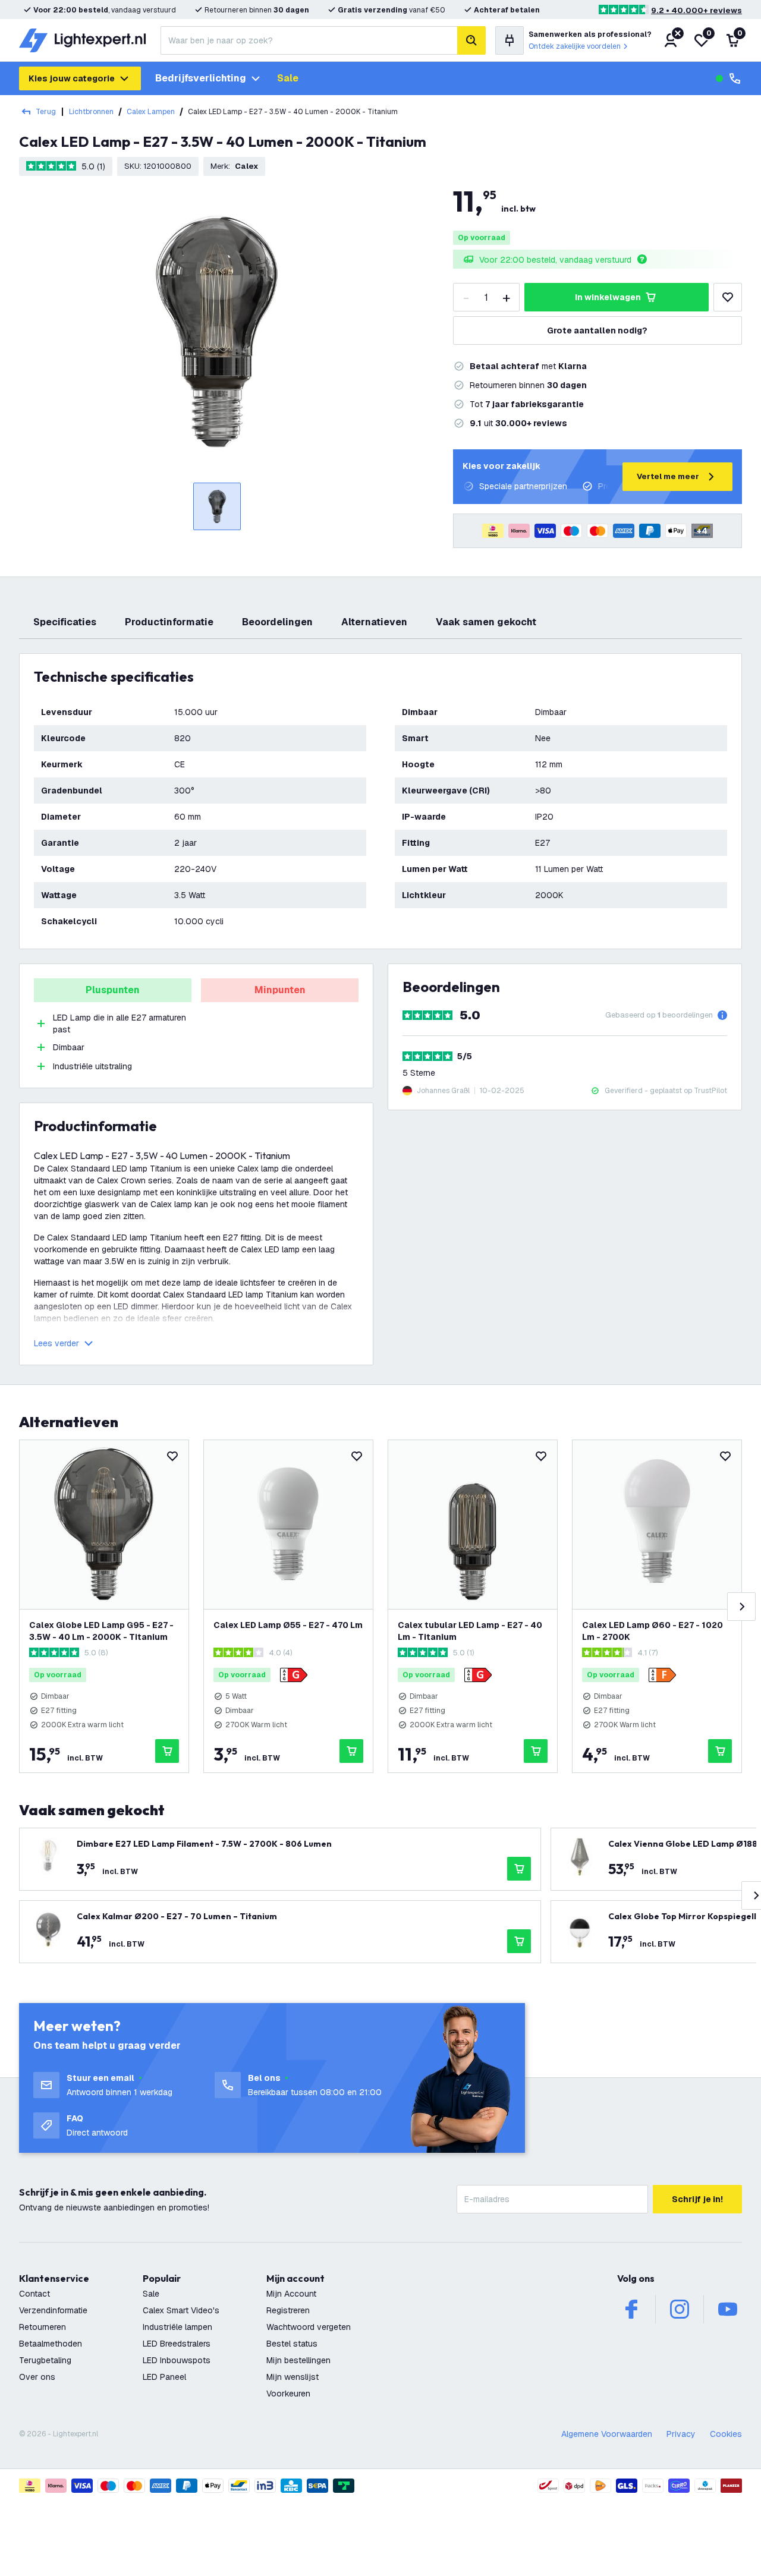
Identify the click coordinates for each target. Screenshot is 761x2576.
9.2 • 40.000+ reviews (696, 10)
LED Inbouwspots (177, 2360)
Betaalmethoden (51, 2344)
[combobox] (309, 40)
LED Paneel (164, 2377)
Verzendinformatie (53, 2310)
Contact (34, 2294)
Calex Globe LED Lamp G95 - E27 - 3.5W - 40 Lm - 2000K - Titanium (101, 1631)
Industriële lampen (177, 2327)
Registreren (288, 2310)
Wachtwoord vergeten (309, 2327)
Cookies (726, 2434)
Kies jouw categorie (72, 78)
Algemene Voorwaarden (607, 2434)
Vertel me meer (668, 476)
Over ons (37, 2377)
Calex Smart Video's (181, 2310)
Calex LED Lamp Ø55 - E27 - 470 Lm (288, 1625)
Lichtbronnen (91, 112)
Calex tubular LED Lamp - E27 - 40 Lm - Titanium (470, 1631)
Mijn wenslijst (293, 2377)
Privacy (681, 2434)
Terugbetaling (45, 2360)
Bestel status (292, 2344)
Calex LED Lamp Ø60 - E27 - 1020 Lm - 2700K (652, 1631)
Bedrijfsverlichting (201, 78)
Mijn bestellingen (298, 2360)
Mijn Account (291, 2294)
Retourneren (43, 2327)
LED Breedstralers (177, 2344)
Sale (288, 78)
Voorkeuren (288, 2394)
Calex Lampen (151, 112)
